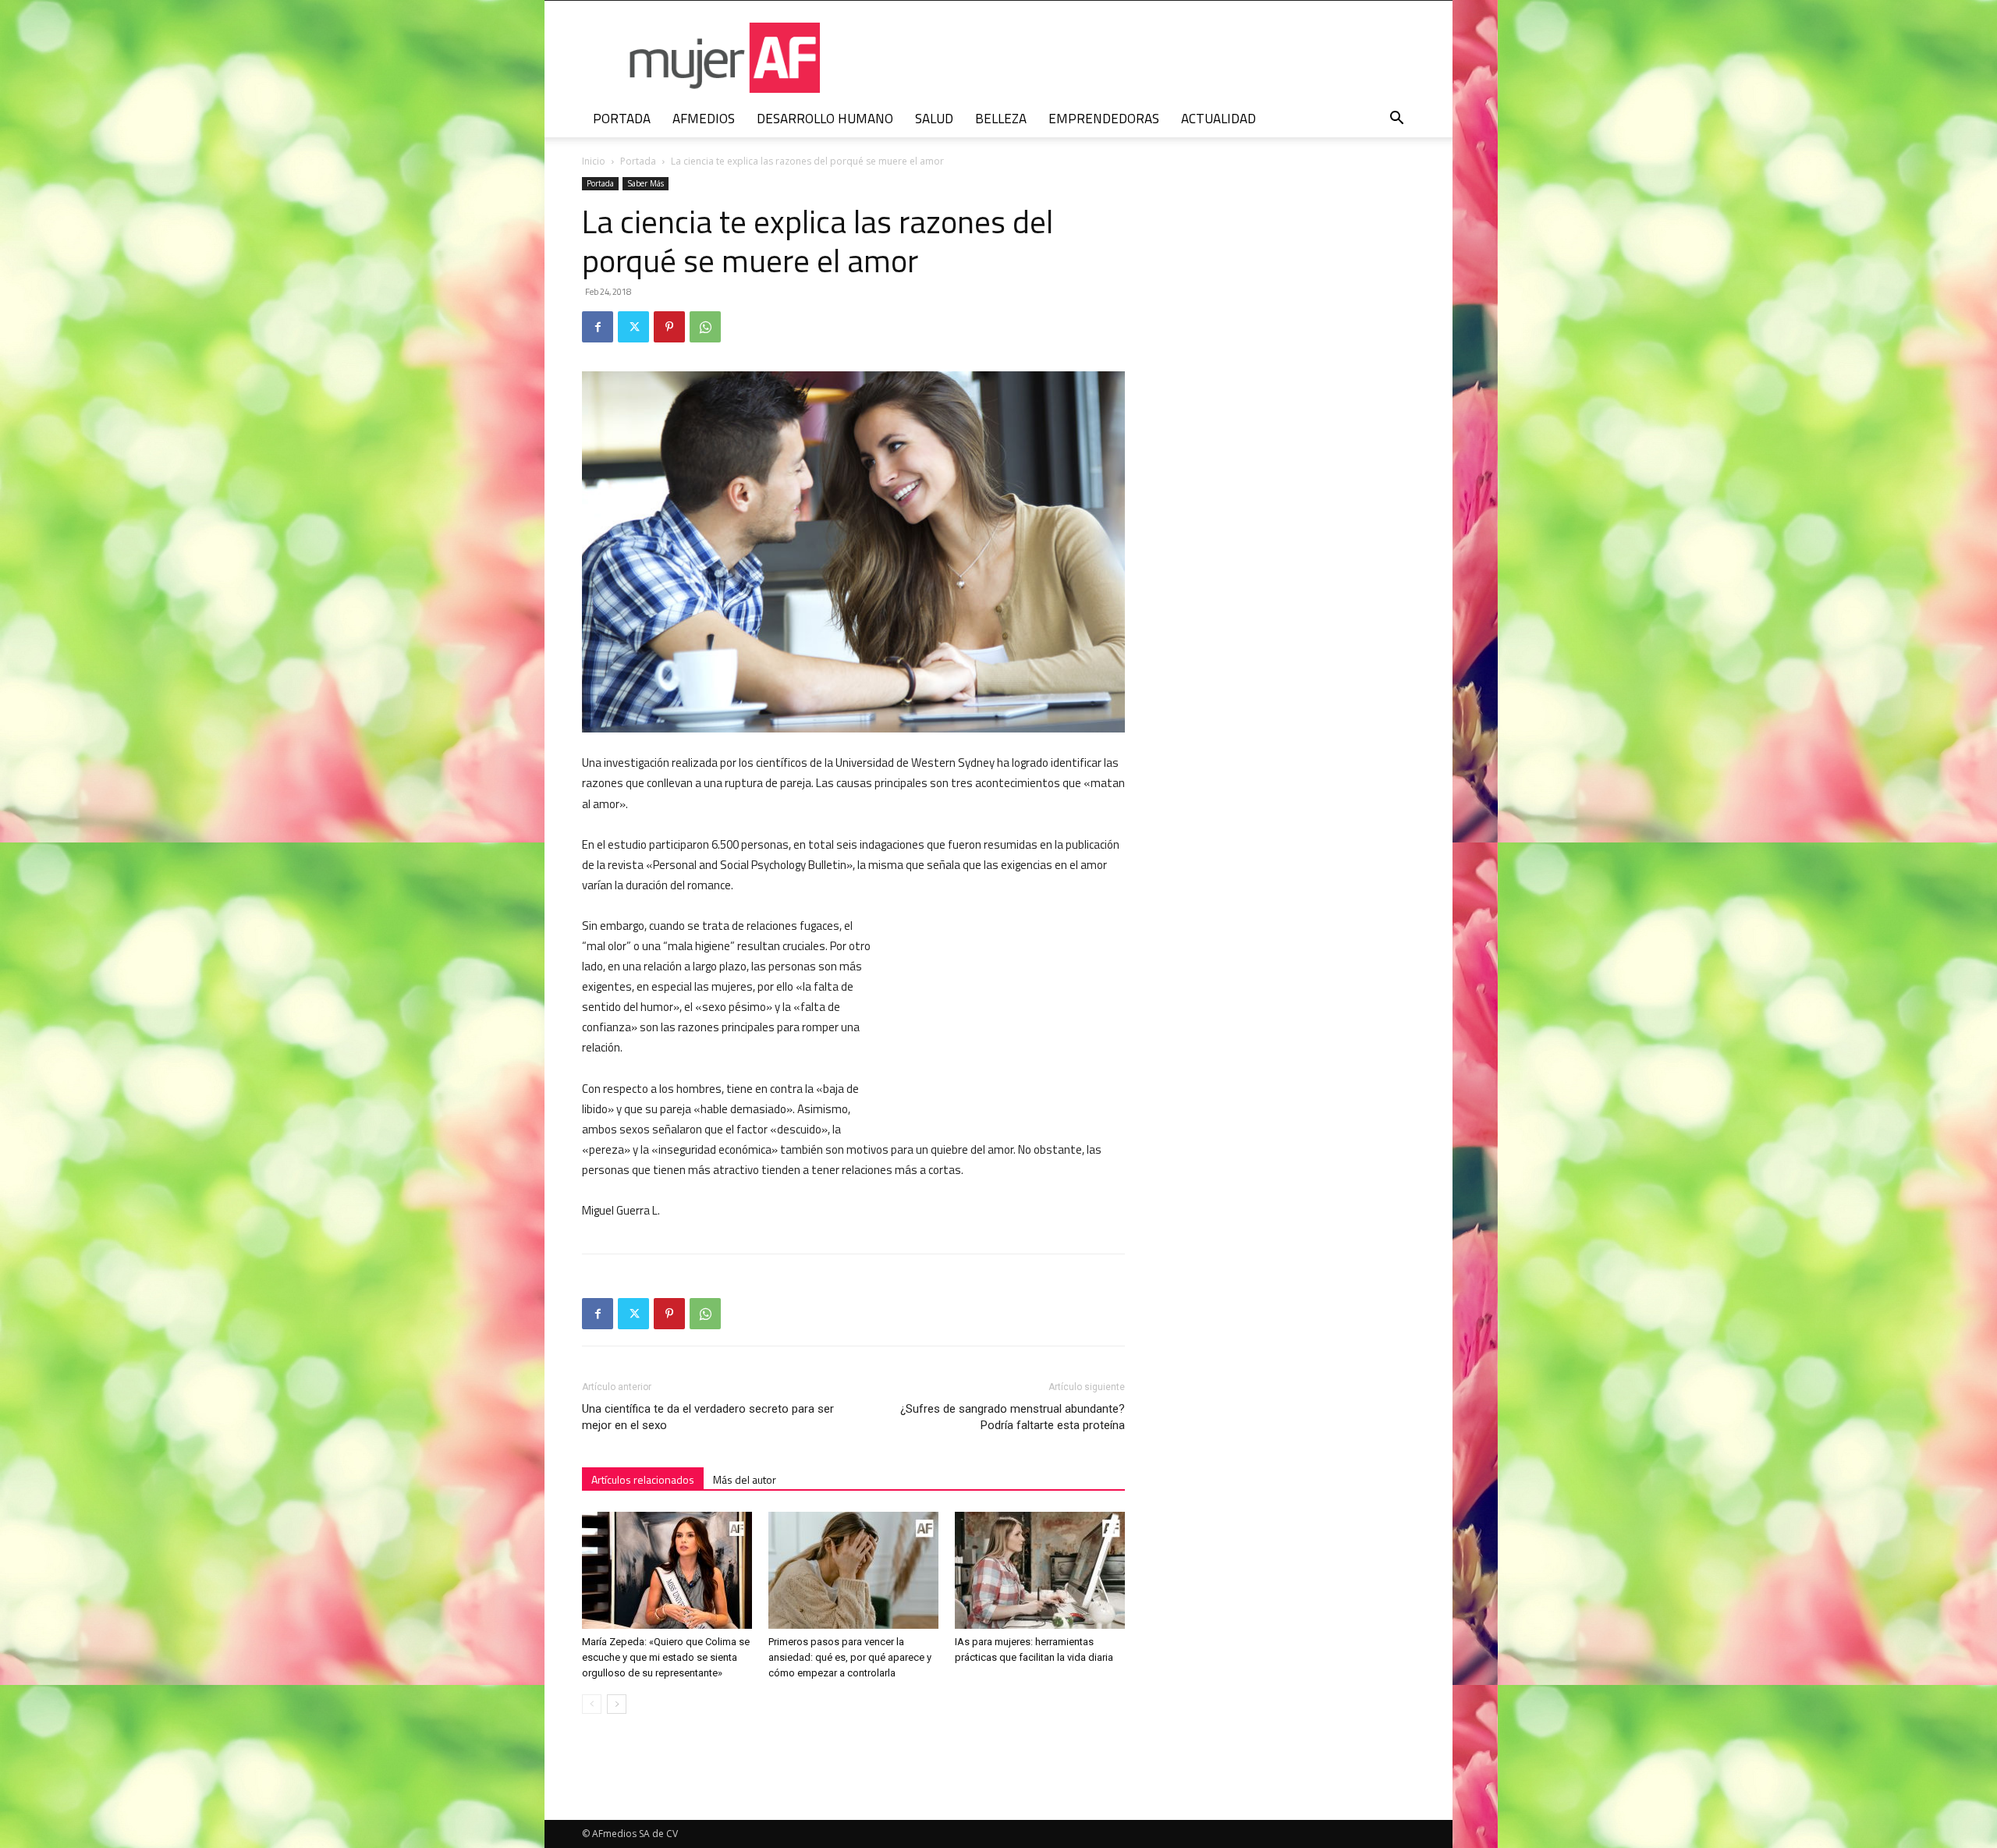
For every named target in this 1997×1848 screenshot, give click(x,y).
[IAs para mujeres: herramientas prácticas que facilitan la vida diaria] (1040, 1570)
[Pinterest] (669, 327)
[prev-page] (592, 1704)
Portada (638, 161)
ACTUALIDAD (1218, 119)
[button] (1396, 120)
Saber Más (646, 183)
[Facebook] (598, 327)
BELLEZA (1001, 119)
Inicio (594, 161)
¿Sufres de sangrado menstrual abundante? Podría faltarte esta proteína (1013, 1417)
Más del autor (745, 1479)
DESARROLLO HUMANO (825, 119)
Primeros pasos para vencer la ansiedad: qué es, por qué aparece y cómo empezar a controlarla (850, 1657)
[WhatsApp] (705, 327)
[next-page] (617, 1704)
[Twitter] (633, 327)
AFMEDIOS (704, 119)
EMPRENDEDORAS (1104, 119)
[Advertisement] (1008, 1018)
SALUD (934, 119)
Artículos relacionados (643, 1479)
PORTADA (622, 119)
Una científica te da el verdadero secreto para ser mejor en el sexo (708, 1417)
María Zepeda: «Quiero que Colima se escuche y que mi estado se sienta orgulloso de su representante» (666, 1657)
